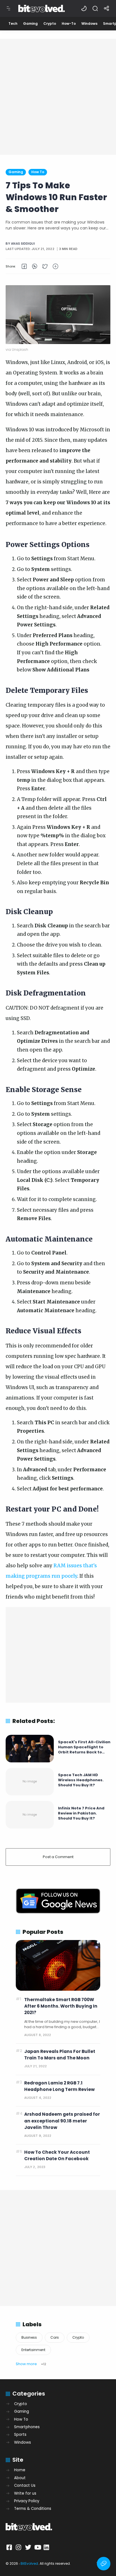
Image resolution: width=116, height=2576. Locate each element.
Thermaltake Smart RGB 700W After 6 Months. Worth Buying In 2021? (61, 2006)
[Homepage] (43, 12)
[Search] (95, 8)
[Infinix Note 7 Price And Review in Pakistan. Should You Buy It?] (30, 1815)
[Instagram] (19, 2547)
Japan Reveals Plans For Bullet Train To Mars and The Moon (60, 2055)
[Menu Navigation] (8, 8)
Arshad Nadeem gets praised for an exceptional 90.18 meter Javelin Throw (62, 2121)
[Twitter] (28, 2547)
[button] (84, 8)
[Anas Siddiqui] (23, 244)
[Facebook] (10, 2547)
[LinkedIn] (47, 2547)
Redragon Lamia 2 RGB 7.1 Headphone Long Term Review (59, 2086)
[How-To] (69, 24)
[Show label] (31, 2364)
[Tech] (13, 24)
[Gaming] (30, 24)
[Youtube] (37, 2547)
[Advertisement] (58, 97)
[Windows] (89, 24)
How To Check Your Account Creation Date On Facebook (57, 2155)
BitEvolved (29, 2563)
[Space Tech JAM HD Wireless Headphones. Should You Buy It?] (30, 1782)
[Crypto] (50, 24)
